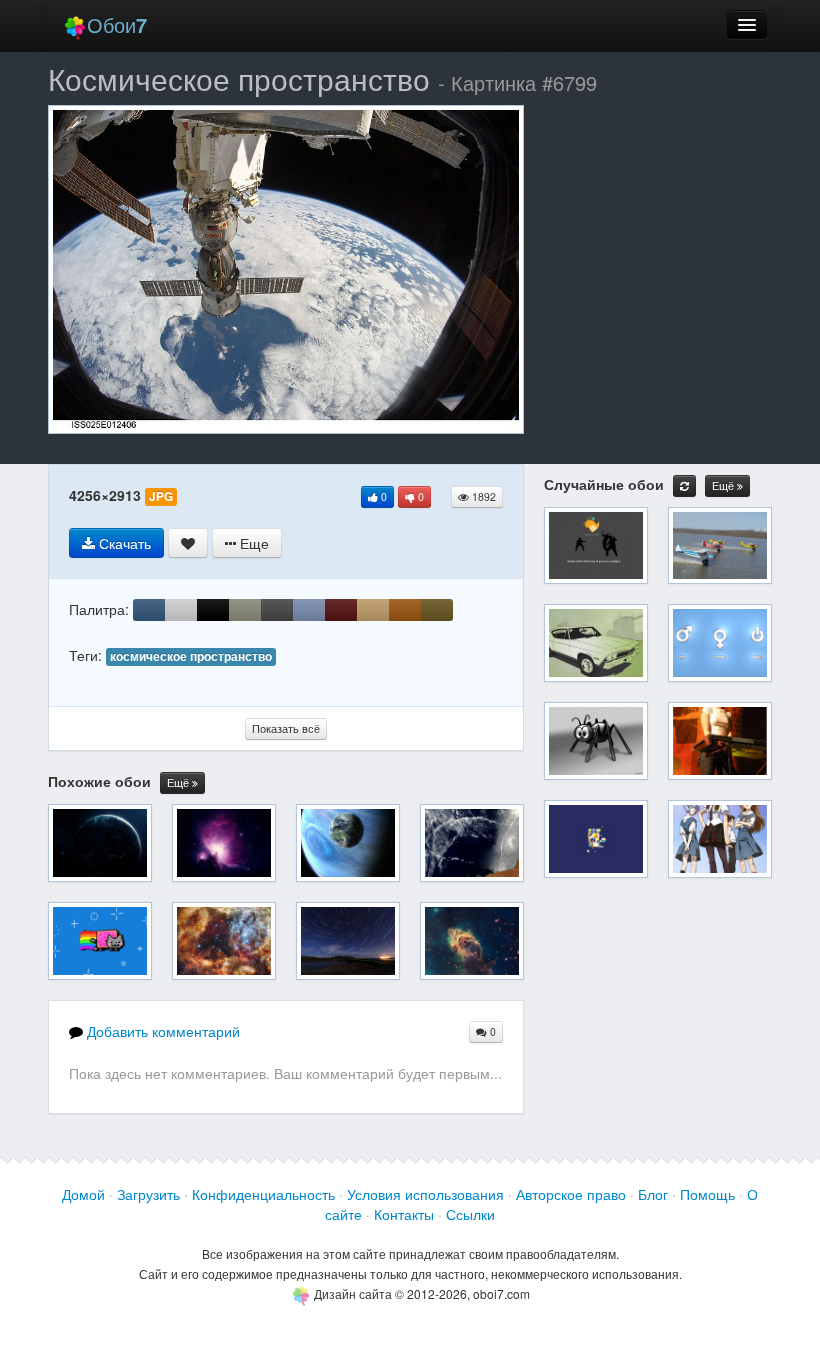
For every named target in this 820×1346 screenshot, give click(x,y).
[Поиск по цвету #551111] (341, 610)
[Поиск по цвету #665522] (437, 610)
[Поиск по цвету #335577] (149, 610)
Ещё (179, 782)
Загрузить (148, 1194)
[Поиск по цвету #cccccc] (181, 610)
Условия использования (425, 1194)
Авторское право (571, 1194)
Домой (83, 1194)
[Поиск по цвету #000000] (213, 610)
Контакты (404, 1214)
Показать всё (286, 728)
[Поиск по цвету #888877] (245, 610)
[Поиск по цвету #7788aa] (309, 610)
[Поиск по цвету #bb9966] (373, 610)
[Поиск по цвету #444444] (277, 610)
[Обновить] (684, 486)
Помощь (707, 1194)
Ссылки (470, 1214)
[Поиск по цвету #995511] (405, 610)
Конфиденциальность (263, 1194)
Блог (653, 1194)
